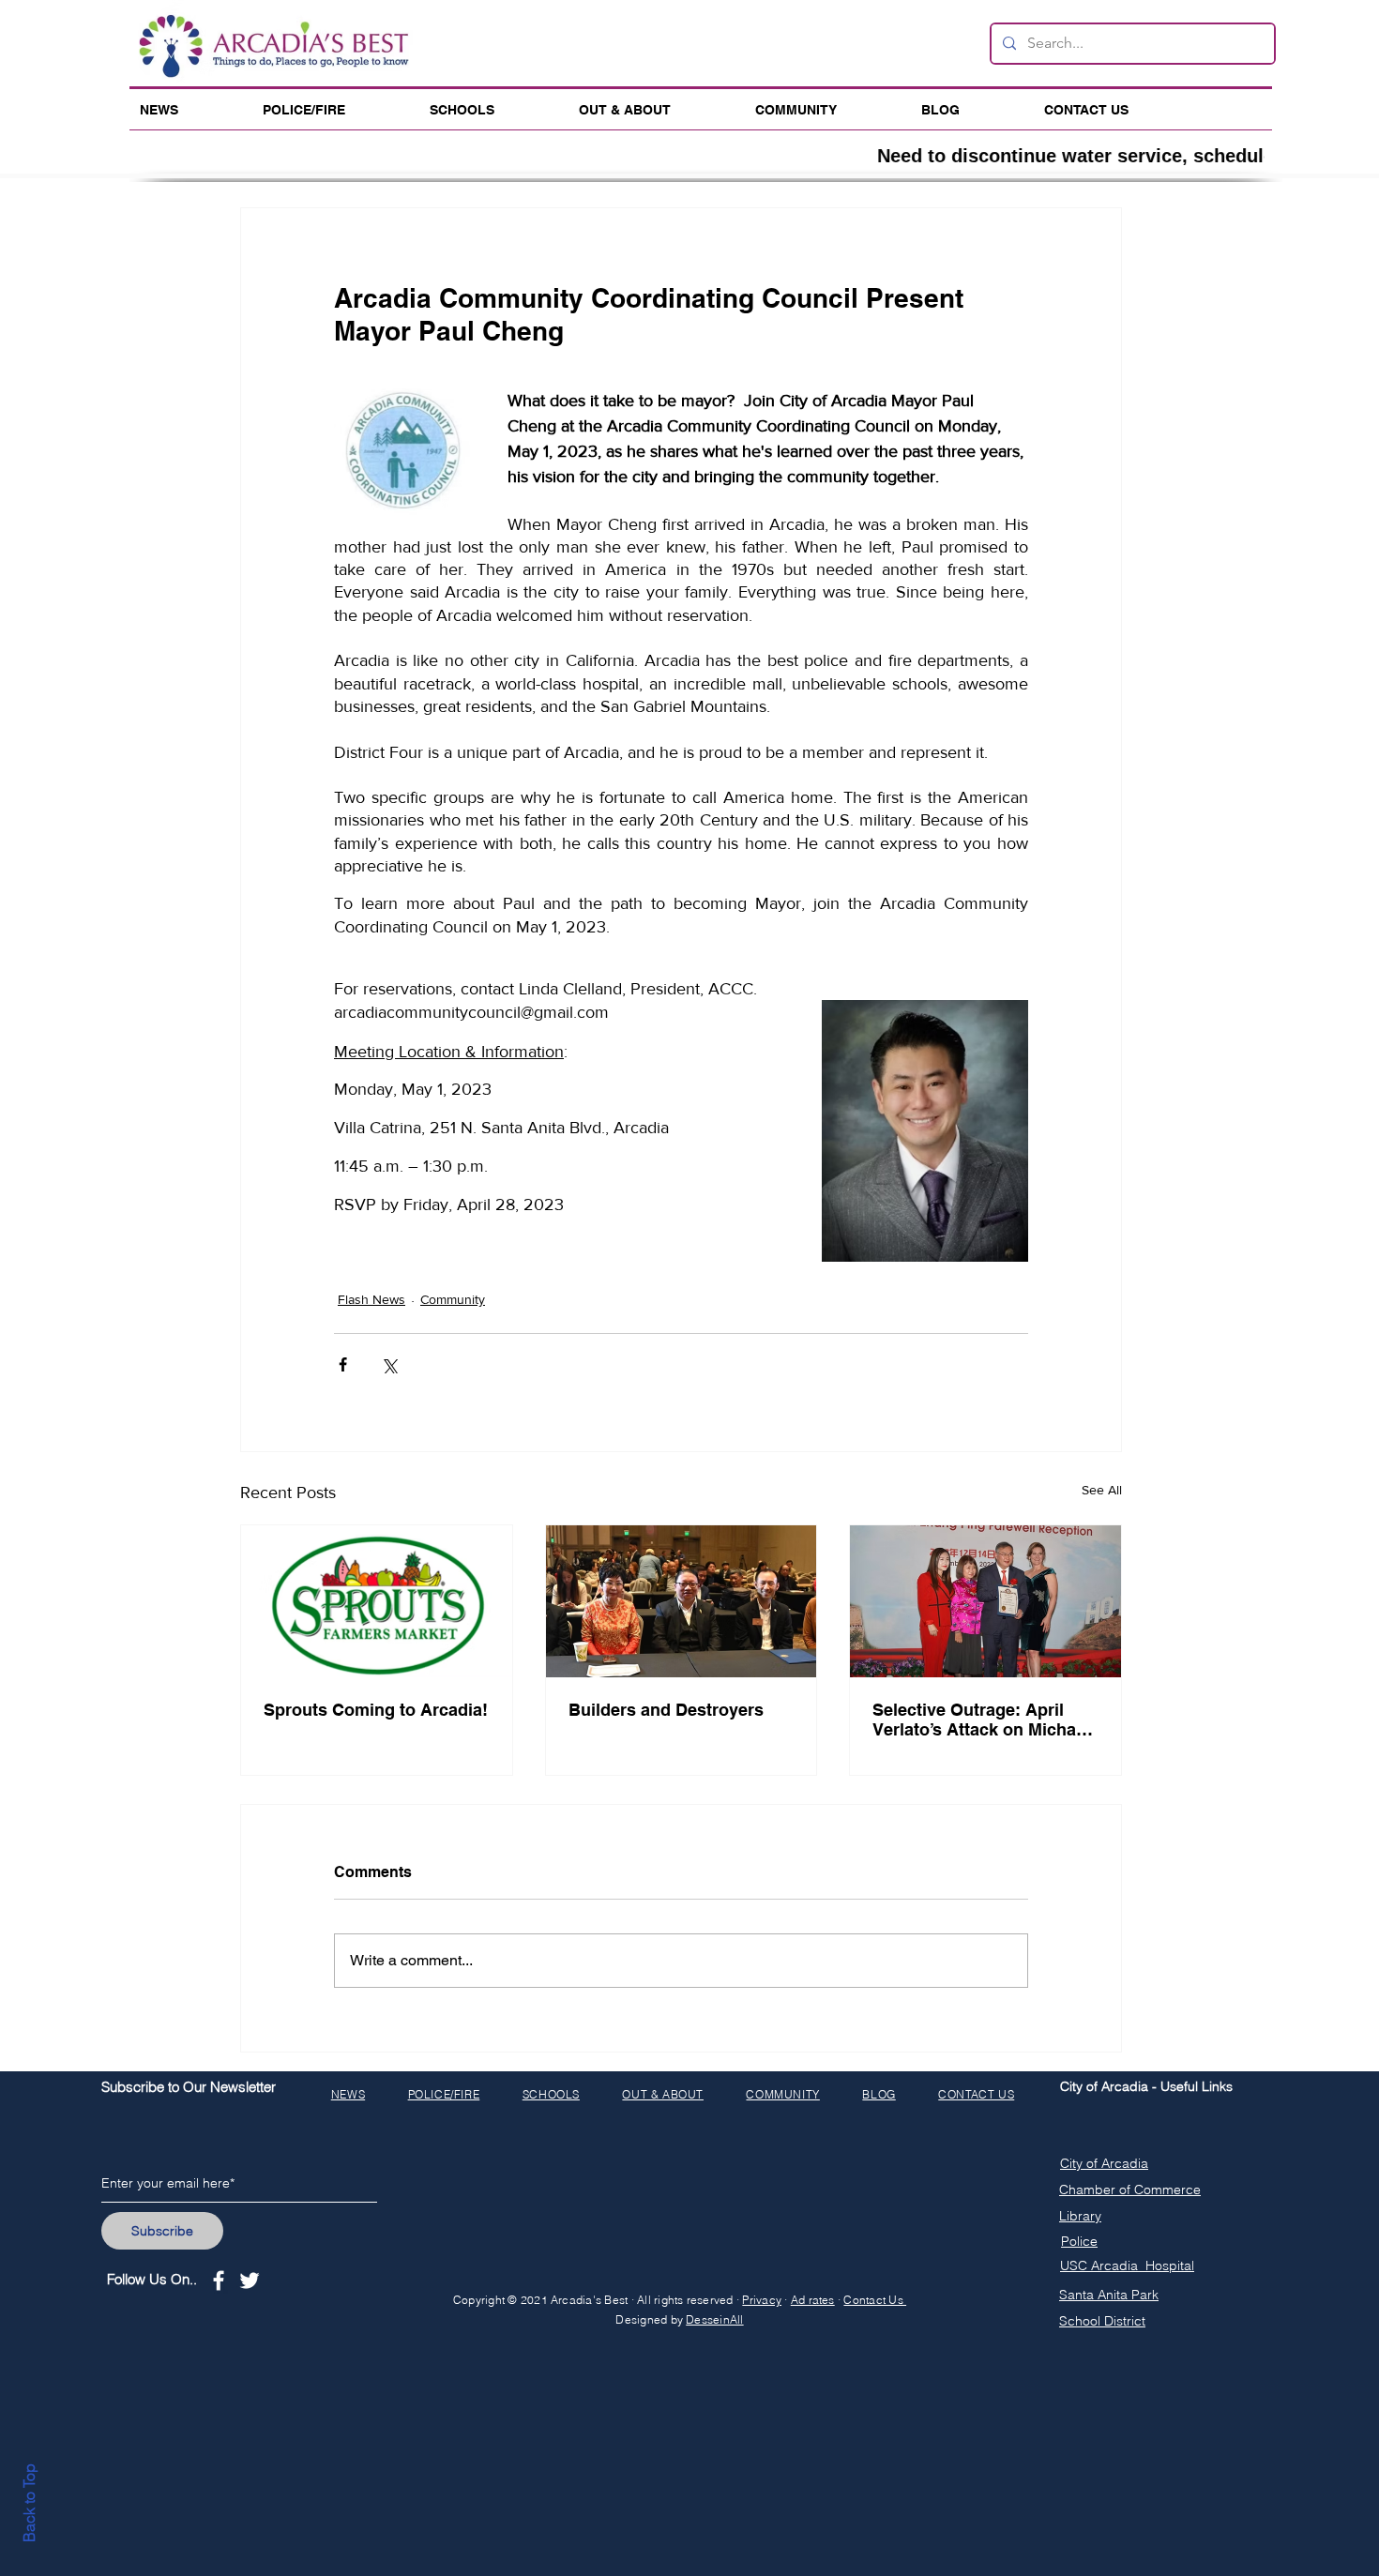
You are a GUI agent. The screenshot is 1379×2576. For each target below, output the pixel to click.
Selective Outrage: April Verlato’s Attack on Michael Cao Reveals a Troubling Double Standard (981, 1720)
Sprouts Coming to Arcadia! (376, 1710)
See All (1102, 1490)
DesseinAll (714, 2319)
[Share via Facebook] (343, 1364)
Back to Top (29, 2503)
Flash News (371, 1299)
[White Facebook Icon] (219, 2281)
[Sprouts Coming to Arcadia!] (377, 1601)
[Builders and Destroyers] (682, 1601)
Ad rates (813, 2300)
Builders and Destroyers (666, 1710)
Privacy (762, 2300)
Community (453, 1299)
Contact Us (875, 2300)
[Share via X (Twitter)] (389, 1364)
